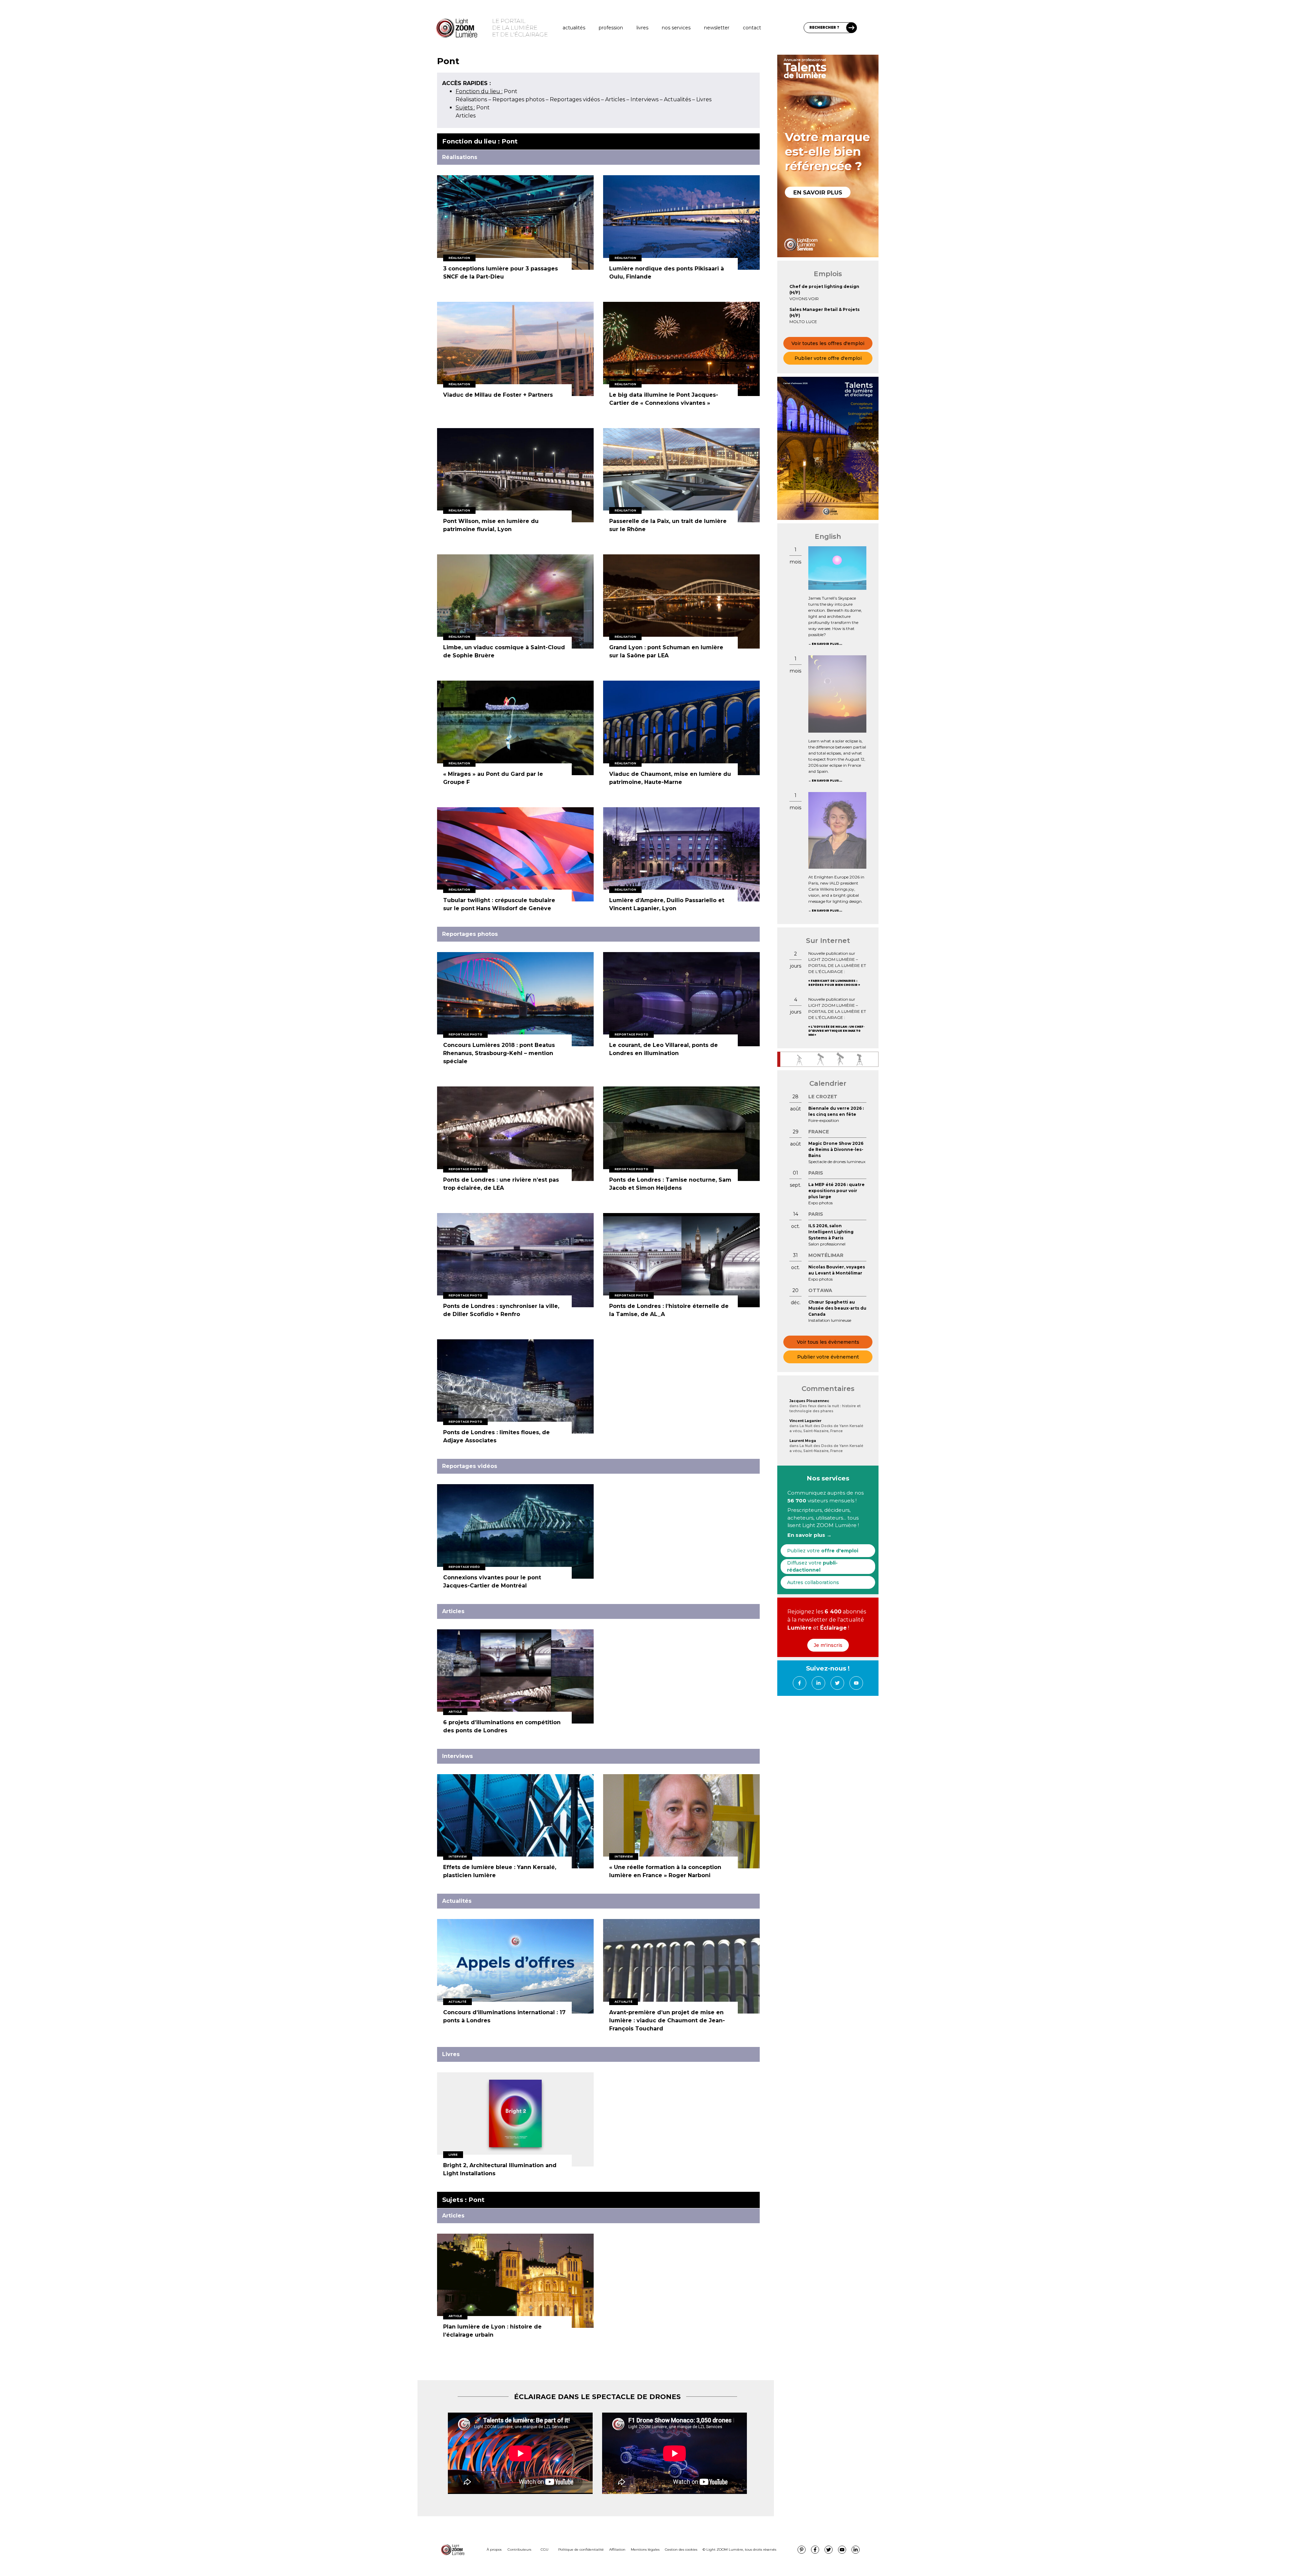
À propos (494, 2549)
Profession (611, 28)
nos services (676, 28)
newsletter (717, 28)
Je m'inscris (828, 1645)
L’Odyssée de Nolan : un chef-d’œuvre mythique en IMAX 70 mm (836, 1031)
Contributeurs (519, 2549)
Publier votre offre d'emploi (828, 358)
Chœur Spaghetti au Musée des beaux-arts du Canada (837, 1308)
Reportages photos (518, 99)
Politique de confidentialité (581, 2549)
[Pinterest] (802, 2550)
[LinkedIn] (818, 1683)
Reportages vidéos (575, 99)
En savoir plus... (827, 644)
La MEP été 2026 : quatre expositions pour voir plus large (836, 1191)
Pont (487, 91)
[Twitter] (837, 1683)
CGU (545, 2549)
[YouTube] (856, 1683)
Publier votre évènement (828, 1357)
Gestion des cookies (681, 2549)
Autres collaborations (813, 1582)
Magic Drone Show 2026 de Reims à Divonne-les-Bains (836, 1149)
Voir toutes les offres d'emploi (828, 343)
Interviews (644, 99)
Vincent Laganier (805, 1421)
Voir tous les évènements (828, 1342)
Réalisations (471, 99)
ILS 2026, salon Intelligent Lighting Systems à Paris (831, 1232)
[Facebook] (800, 1683)
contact (752, 28)
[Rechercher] (852, 28)
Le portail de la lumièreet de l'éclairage (520, 28)
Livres (642, 28)
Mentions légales (645, 2549)
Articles (615, 99)
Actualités (574, 28)
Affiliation (617, 2549)
